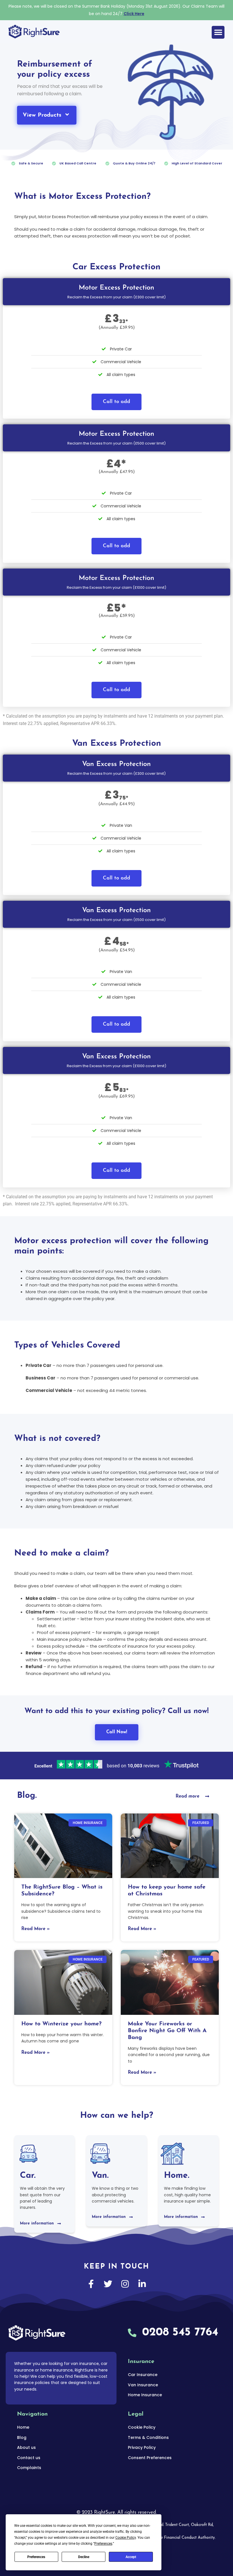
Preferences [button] (103, 2544)
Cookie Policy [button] (126, 2538)
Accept (131, 2557)
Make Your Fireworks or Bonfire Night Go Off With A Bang (167, 2031)
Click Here (134, 14)
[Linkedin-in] (142, 2284)
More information (37, 2223)
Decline (84, 2557)
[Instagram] (125, 2284)
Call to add (116, 402)
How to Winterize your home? (61, 2024)
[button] (218, 32)
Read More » (36, 1929)
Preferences (36, 2557)
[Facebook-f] (91, 2284)
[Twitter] (108, 2284)
